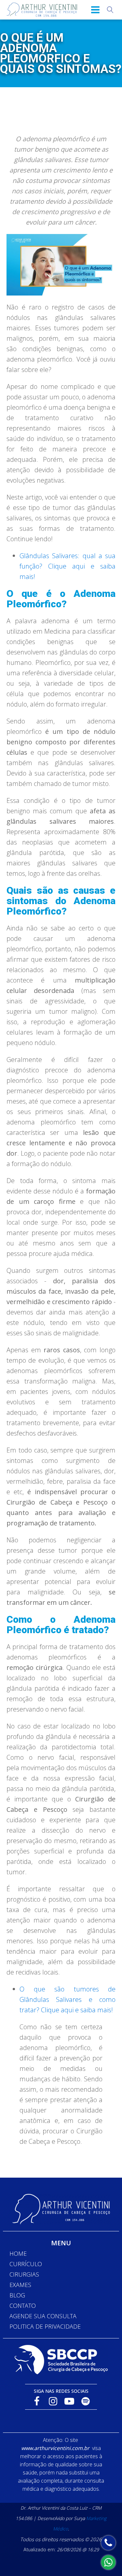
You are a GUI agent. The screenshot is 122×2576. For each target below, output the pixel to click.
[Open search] (110, 10)
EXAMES (20, 2285)
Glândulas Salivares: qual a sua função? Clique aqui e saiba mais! (68, 566)
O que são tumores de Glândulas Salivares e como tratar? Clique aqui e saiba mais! (68, 1999)
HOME (18, 2253)
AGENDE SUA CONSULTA (43, 2316)
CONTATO (23, 2306)
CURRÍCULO (26, 2264)
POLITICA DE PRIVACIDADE (45, 2326)
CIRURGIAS (24, 2274)
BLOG (17, 2295)
